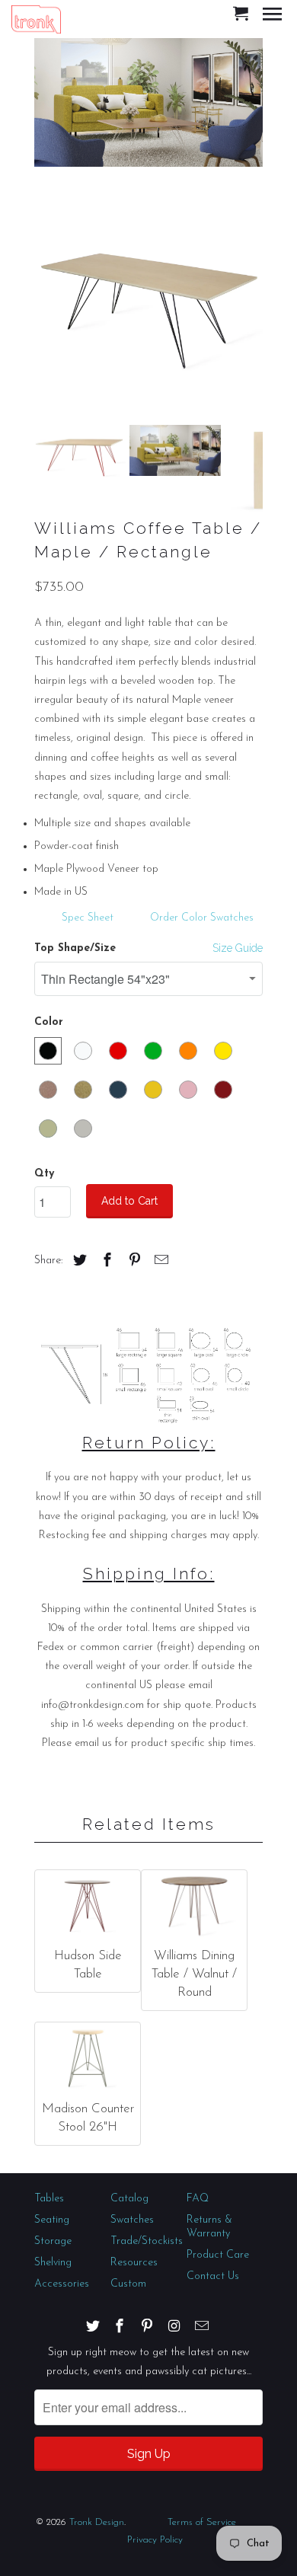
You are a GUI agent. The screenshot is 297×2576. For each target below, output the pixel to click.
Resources (134, 2263)
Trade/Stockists (147, 2241)
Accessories (62, 2284)
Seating (52, 2220)
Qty (44, 1174)
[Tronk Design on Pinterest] (148, 2326)
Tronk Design (97, 2522)
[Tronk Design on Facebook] (121, 2326)
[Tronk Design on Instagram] (176, 2326)
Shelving (53, 2263)
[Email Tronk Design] (203, 2326)
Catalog (129, 2199)
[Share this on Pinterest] (133, 1262)
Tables (49, 2199)
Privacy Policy (155, 2540)
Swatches (132, 2220)
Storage (53, 2241)
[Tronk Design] (36, 18)
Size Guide (238, 948)
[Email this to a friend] (159, 1262)
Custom (128, 2284)
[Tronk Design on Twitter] (94, 2326)
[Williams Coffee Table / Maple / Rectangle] (148, 300)
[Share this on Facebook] (105, 1262)
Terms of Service (202, 2522)
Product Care (218, 2255)
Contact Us (213, 2276)
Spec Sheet (88, 918)
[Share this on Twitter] (78, 1262)
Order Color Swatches (202, 918)
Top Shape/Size (75, 948)
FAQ (198, 2199)
